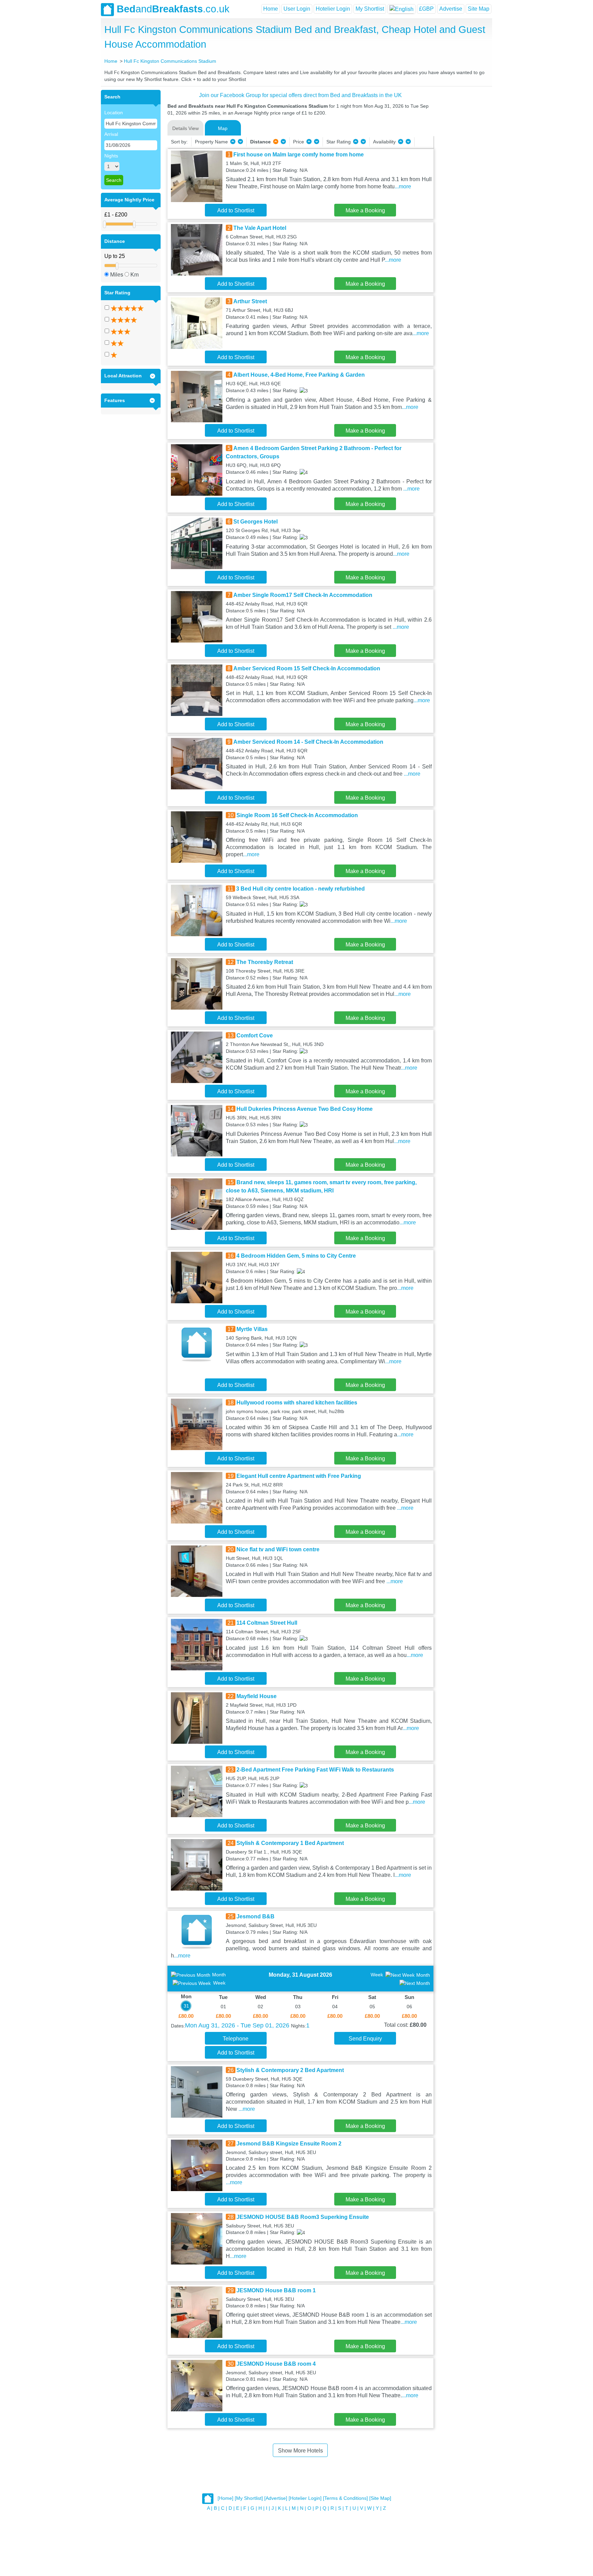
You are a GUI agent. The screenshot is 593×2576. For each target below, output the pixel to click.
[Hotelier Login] (305, 2498)
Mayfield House (257, 1696)
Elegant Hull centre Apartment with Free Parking (299, 1476)
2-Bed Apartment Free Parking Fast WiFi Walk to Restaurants (315, 1770)
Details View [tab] (185, 128)
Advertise (451, 9)
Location (114, 113)
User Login (297, 9)
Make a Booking (365, 210)
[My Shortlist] (249, 2498)
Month (219, 1975)
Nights (111, 156)
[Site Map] (380, 2498)
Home (271, 9)
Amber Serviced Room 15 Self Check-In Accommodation (307, 668)
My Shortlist (370, 9)
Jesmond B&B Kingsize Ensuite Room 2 (289, 2144)
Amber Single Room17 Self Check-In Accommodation (303, 595)
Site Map (479, 9)
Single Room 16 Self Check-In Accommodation (297, 815)
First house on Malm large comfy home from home (299, 155)
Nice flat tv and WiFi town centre (278, 1549)
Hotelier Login (333, 9)
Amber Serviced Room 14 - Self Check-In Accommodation (308, 742)
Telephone (236, 2039)
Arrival (111, 134)
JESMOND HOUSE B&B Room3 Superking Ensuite (303, 2217)
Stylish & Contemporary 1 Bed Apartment (290, 1843)
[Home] (225, 2498)
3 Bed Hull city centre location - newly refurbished (300, 889)
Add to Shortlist (236, 210)
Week (219, 1983)
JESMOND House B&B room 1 (276, 2290)
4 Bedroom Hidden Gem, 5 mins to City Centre (296, 1256)
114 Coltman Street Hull (267, 1623)
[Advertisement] (462, 193)
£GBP (426, 9)
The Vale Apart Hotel (260, 228)
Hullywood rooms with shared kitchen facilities (297, 1403)
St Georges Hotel (255, 522)
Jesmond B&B (255, 1916)
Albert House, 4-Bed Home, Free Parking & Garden (299, 375)
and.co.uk (173, 9)
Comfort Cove (255, 1036)
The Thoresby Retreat (265, 962)
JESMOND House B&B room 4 (276, 2364)
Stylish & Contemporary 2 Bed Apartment (290, 2070)
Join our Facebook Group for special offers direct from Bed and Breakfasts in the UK (300, 95)
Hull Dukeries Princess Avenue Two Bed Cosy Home (305, 1109)
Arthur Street (250, 301)
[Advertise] (276, 2498)
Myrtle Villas (252, 1329)
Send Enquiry (365, 2039)
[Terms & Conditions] (345, 2498)
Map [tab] (223, 128)
